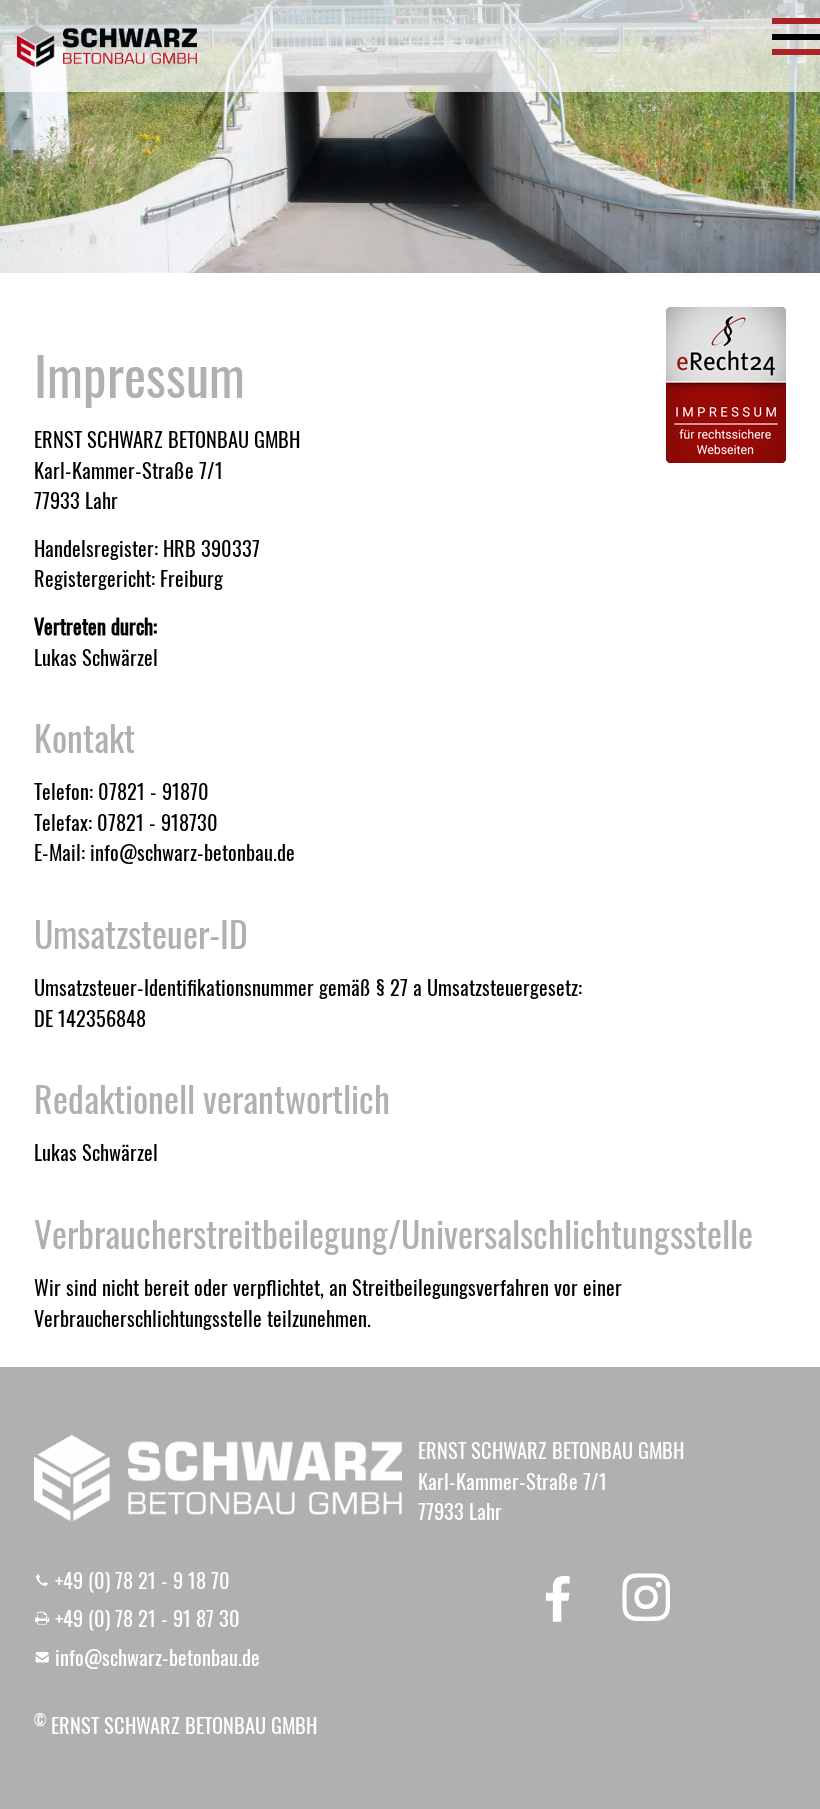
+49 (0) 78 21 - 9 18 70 (142, 1580)
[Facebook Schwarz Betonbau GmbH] (558, 1597)
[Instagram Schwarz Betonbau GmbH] (646, 1597)
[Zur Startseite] (107, 46)
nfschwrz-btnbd (155, 1657)
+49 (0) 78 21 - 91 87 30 (147, 1618)
